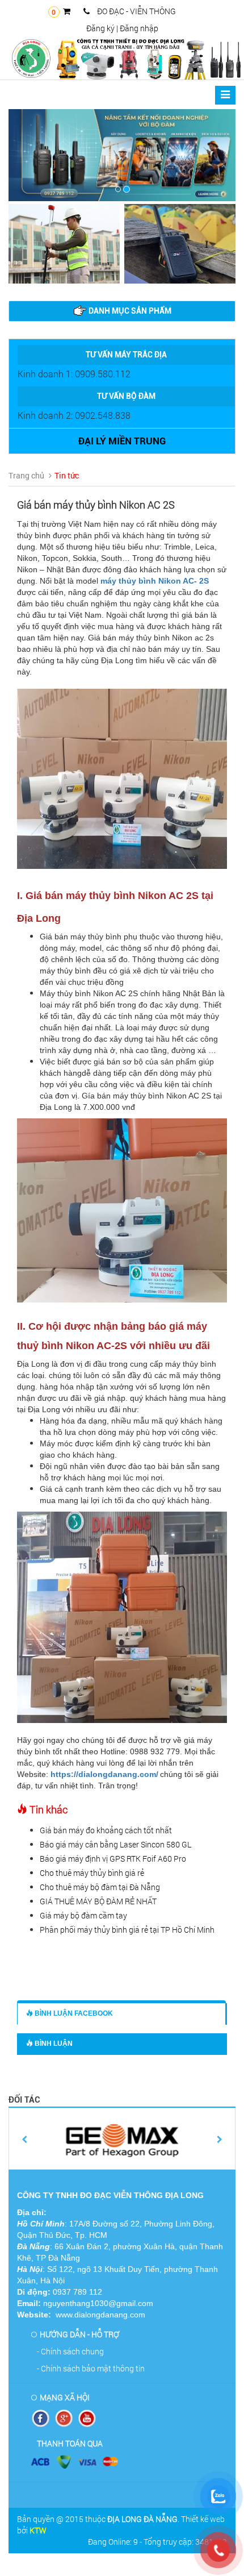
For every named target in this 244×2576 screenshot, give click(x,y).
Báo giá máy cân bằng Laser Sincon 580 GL (115, 1844)
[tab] (122, 311)
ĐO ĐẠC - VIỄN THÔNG (136, 11)
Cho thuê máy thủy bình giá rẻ (92, 1873)
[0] (70, 11)
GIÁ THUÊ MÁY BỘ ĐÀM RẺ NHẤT (98, 1901)
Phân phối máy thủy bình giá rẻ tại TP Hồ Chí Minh (127, 1930)
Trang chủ (26, 475)
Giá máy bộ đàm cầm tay (83, 1915)
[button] (26, 155)
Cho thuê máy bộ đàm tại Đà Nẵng (100, 1887)
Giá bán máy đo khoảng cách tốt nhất (106, 1830)
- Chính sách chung (70, 2351)
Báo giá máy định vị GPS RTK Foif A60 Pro (113, 1859)
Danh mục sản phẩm (129, 311)
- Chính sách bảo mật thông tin (91, 2368)
